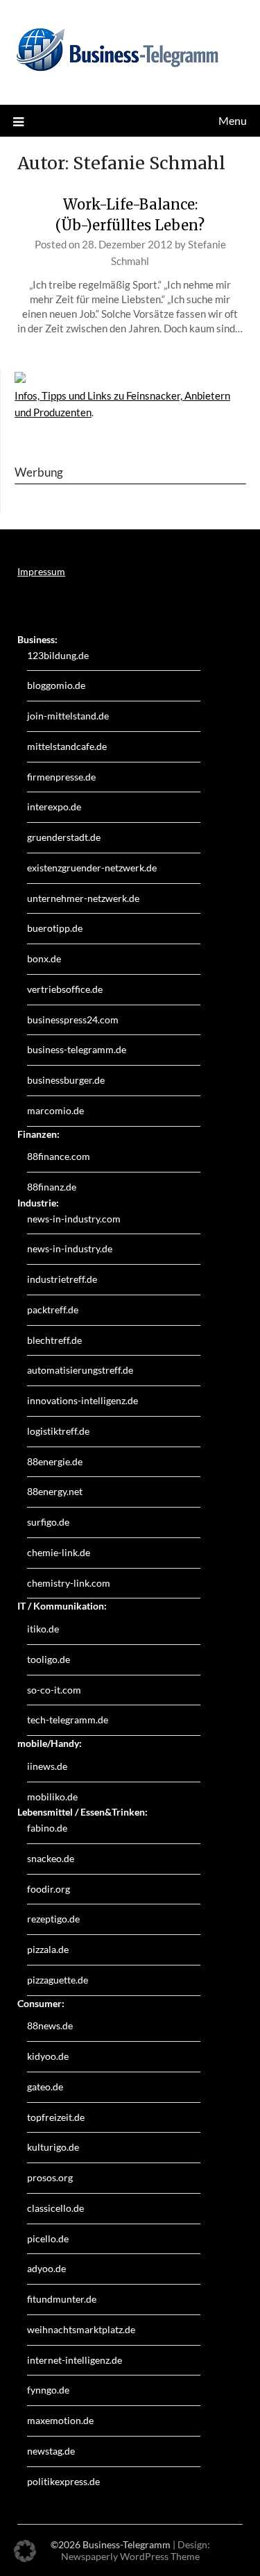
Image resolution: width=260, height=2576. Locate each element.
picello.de (48, 2238)
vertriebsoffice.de (65, 989)
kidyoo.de (48, 2056)
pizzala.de (48, 1949)
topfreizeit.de (56, 2117)
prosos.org (50, 2177)
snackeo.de (51, 1858)
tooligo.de (49, 1659)
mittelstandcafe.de (67, 746)
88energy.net (55, 1491)
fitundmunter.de (62, 2299)
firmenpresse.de (61, 777)
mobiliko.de (52, 1797)
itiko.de (43, 1629)
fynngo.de (48, 2390)
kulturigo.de (53, 2147)
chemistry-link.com (69, 1583)
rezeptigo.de (53, 1919)
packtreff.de (53, 1310)
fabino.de (47, 1828)
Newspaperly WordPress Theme (130, 2556)
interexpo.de (54, 807)
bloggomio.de (56, 685)
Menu (233, 120)
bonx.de (44, 958)
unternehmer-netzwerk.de (83, 898)
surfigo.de (48, 1522)
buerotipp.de (55, 928)
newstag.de (51, 2451)
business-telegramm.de (77, 1049)
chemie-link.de (59, 1552)
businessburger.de (66, 1080)
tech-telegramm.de (68, 1720)
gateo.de (45, 2087)
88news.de (50, 2025)
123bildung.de (58, 655)
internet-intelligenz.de (75, 2360)
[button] (25, 2551)
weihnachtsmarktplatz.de (81, 2329)
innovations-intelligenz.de (83, 1400)
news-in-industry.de (70, 1248)
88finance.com (59, 1156)
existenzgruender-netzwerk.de (92, 868)
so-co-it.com (54, 1690)
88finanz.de (52, 1187)
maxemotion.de (60, 2420)
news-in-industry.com (74, 1219)
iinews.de (47, 1766)
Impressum (41, 571)
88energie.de (55, 1461)
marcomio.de (55, 1110)
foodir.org (49, 1889)
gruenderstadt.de (64, 837)
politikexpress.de (63, 2481)
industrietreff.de (62, 1279)
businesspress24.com (73, 1020)
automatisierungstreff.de (80, 1370)
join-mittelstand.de (68, 716)
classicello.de (55, 2208)
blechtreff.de (54, 1340)
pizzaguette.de (58, 1980)
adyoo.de (46, 2268)
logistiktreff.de (58, 1431)
